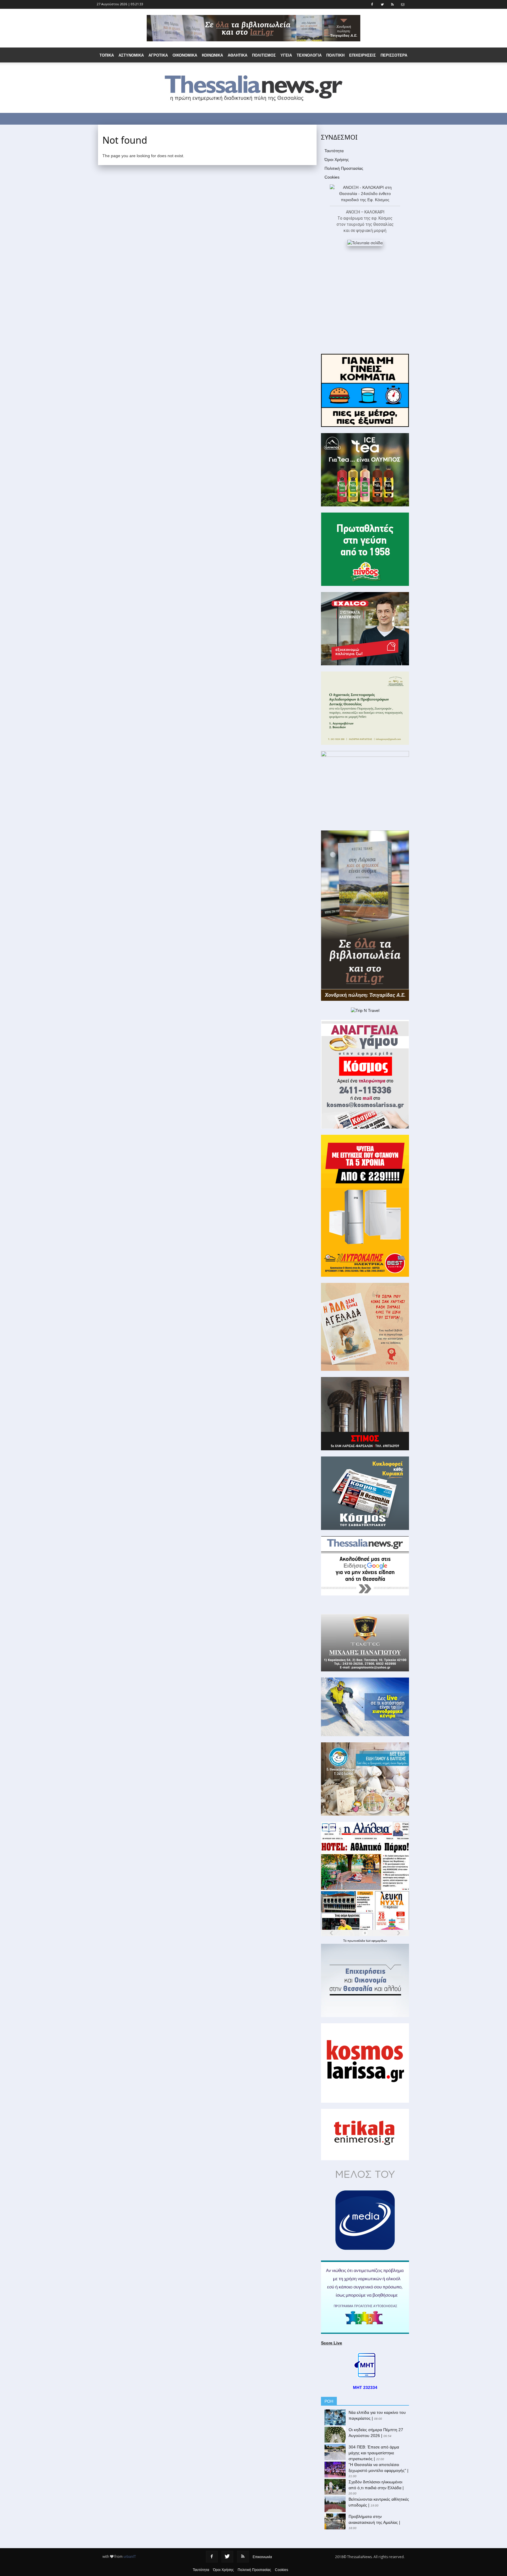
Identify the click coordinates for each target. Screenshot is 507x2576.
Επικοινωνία (262, 2557)
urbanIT (130, 2557)
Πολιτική (335, 55)
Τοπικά (107, 55)
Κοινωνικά (212, 55)
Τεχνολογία (309, 55)
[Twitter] (227, 2557)
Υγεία (286, 55)
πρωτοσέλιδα (357, 1941)
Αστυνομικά (131, 55)
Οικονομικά (185, 55)
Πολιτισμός (264, 55)
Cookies (332, 177)
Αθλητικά (238, 55)
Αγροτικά (158, 55)
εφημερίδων (379, 1941)
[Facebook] (212, 2557)
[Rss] (243, 2557)
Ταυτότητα (334, 151)
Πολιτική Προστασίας (344, 168)
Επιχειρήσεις (362, 55)
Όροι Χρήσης (337, 160)
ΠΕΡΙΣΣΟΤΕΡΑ (394, 55)
